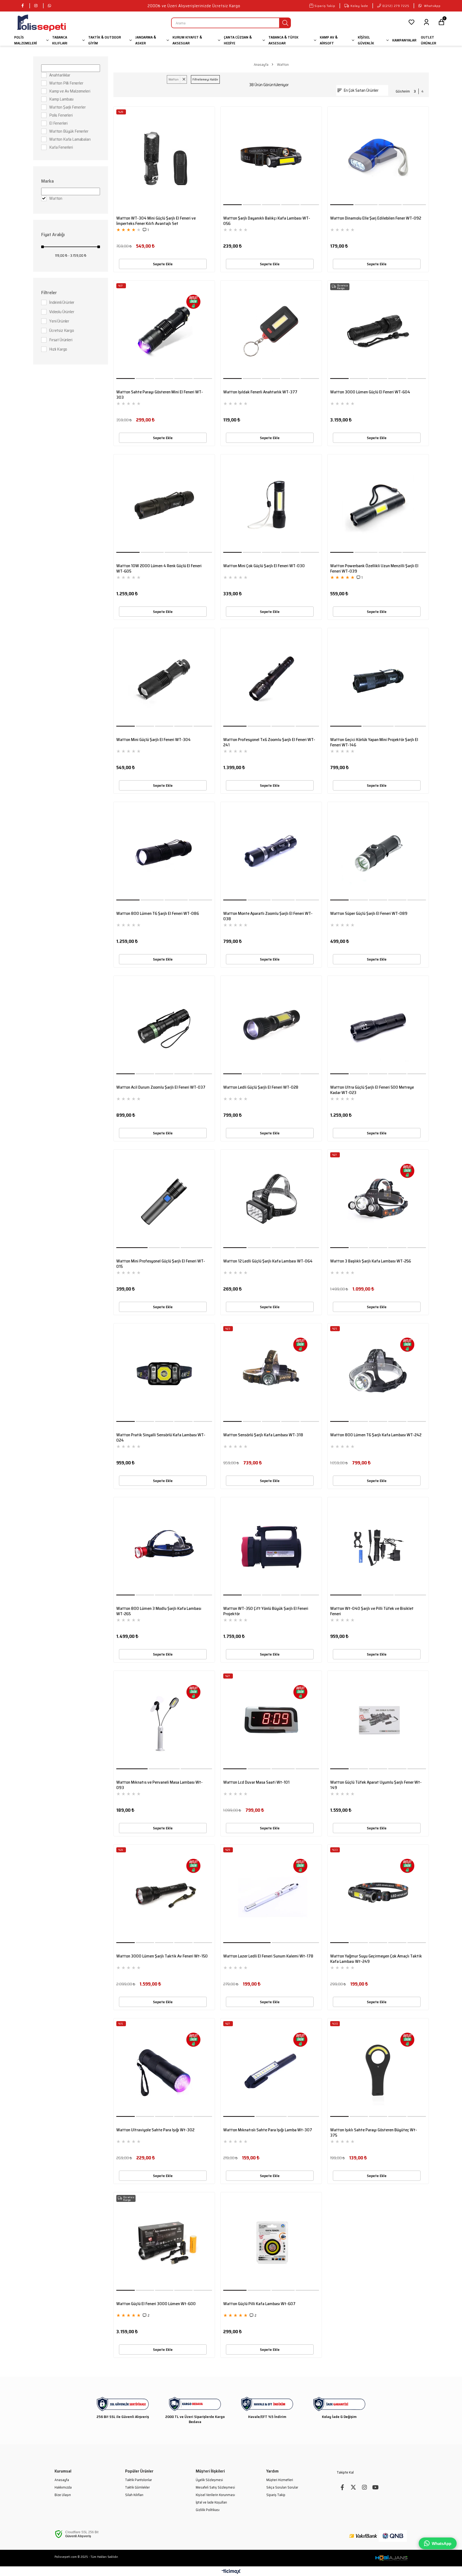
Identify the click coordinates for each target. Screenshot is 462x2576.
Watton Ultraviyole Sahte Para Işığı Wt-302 (155, 2130)
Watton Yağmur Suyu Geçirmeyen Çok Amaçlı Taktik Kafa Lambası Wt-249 (376, 1959)
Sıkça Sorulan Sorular (282, 2487)
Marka (47, 181)
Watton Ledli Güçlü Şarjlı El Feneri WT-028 (261, 1088)
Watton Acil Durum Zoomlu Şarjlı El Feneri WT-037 (161, 1088)
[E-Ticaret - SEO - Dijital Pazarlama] (391, 2558)
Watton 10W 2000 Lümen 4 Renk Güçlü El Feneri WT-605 (159, 569)
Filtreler (49, 293)
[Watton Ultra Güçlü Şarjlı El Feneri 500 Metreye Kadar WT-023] (378, 1026)
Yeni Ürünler (59, 321)
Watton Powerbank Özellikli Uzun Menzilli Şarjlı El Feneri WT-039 (374, 569)
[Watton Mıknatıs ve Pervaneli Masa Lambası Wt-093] (164, 1721)
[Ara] (285, 23)
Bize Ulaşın (63, 2495)
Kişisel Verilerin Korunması (215, 2495)
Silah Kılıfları (134, 2495)
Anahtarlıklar (60, 75)
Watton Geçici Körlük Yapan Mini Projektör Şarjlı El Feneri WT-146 (374, 742)
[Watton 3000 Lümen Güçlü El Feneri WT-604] (378, 331)
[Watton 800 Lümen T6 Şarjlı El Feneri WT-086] (164, 853)
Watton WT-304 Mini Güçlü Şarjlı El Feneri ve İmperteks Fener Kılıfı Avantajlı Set (156, 221)
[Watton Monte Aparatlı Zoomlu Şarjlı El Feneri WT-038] (271, 853)
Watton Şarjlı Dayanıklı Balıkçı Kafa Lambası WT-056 (267, 221)
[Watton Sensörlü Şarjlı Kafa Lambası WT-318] (271, 1374)
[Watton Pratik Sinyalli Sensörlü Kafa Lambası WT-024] (164, 1374)
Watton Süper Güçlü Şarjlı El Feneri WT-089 (369, 914)
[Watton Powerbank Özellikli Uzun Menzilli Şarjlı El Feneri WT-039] (378, 505)
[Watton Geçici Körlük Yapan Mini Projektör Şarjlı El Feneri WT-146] (378, 679)
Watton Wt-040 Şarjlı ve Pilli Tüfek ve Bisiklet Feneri (372, 1611)
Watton (56, 198)
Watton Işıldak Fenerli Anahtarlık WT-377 (260, 392)
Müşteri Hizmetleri (280, 2480)
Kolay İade (359, 6)
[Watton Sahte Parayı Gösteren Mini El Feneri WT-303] (164, 331)
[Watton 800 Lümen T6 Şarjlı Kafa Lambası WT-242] (378, 1374)
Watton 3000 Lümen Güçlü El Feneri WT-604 (370, 392)
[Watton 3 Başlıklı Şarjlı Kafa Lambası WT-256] (378, 1200)
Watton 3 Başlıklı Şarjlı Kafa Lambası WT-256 (371, 1261)
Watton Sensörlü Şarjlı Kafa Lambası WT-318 (263, 1435)
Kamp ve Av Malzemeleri (70, 91)
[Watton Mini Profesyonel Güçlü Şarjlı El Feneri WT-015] (164, 1200)
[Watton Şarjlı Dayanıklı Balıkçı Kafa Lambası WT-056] (271, 157)
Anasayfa (62, 2480)
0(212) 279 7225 (396, 6)
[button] (233, 205)
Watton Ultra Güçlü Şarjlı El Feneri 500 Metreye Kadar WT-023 (372, 1090)
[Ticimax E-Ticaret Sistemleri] (231, 2572)
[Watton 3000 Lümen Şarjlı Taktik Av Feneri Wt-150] (164, 1895)
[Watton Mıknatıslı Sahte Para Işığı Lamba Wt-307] (271, 2069)
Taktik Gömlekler (137, 2487)
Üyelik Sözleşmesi (209, 2480)
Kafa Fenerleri (61, 147)
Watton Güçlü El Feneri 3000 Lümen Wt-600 (156, 2304)
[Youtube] (375, 2487)
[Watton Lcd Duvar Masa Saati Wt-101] (271, 1721)
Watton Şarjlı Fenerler (67, 107)
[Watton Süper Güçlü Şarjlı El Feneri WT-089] (378, 853)
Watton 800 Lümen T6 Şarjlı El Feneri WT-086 (158, 914)
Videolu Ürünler (62, 312)
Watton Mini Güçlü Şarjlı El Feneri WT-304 (153, 740)
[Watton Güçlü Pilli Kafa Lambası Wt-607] (271, 2243)
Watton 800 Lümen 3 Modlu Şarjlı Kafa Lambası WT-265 (159, 1611)
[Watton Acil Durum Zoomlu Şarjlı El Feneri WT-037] (164, 1026)
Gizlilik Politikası (208, 2510)
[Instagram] (364, 2487)
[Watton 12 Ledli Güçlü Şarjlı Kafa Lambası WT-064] (271, 1200)
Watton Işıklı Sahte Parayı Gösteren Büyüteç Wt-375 (374, 2133)
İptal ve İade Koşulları (211, 2502)
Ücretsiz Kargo (62, 331)
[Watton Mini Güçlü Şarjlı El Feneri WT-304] (164, 679)
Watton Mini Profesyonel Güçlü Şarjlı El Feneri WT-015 (161, 1264)
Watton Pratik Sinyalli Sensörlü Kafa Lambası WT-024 (161, 1438)
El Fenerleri (58, 123)
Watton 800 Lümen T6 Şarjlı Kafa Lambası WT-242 (376, 1435)
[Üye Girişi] (426, 23)
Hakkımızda (63, 2487)
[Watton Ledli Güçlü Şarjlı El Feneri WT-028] (271, 1026)
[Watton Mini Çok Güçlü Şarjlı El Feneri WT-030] (271, 505)
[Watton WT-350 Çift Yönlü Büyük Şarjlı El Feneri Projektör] (271, 1548)
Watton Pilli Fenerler (66, 83)
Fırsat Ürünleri (61, 340)
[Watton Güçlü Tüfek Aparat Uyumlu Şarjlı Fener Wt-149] (378, 1721)
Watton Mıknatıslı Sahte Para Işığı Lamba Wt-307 (268, 2130)
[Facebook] (342, 2487)
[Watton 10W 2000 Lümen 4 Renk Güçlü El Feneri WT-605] (164, 505)
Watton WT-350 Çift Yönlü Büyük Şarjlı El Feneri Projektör (266, 1611)
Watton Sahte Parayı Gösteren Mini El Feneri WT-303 (160, 395)
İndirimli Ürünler (62, 302)
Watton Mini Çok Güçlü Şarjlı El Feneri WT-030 (264, 566)
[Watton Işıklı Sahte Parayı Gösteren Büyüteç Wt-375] (378, 2069)
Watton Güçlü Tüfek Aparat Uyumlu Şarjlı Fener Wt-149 (376, 1785)
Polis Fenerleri (61, 115)
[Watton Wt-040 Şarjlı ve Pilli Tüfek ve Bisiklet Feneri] (378, 1548)
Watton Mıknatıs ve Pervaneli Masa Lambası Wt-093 (159, 1785)
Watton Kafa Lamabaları (70, 139)
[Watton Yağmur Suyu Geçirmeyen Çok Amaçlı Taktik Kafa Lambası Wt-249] (378, 1895)
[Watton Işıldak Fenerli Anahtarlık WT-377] (271, 331)
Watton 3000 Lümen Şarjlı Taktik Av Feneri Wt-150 (162, 1956)
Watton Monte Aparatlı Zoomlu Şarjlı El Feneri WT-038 (268, 916)
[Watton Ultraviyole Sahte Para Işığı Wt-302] (164, 2069)
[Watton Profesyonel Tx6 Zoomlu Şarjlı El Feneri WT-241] (271, 679)
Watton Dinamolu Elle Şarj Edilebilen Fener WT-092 (376, 218)
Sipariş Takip (325, 6)
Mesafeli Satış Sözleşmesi (215, 2487)
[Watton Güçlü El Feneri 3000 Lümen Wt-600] (164, 2243)
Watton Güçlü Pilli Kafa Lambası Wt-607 (259, 2304)
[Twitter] (353, 2487)
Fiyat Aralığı (53, 235)
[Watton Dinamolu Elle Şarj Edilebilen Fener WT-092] (378, 157)
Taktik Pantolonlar (138, 2480)
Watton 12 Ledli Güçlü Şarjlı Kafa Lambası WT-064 (268, 1261)
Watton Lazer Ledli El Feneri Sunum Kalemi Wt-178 (268, 1956)
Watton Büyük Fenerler (69, 131)
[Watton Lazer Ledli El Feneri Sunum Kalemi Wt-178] (271, 1895)
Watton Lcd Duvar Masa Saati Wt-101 (256, 1783)
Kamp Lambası (61, 99)
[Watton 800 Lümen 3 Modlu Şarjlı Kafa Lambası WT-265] (164, 1548)
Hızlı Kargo (58, 349)
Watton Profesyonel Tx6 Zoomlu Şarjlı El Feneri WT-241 (269, 742)
